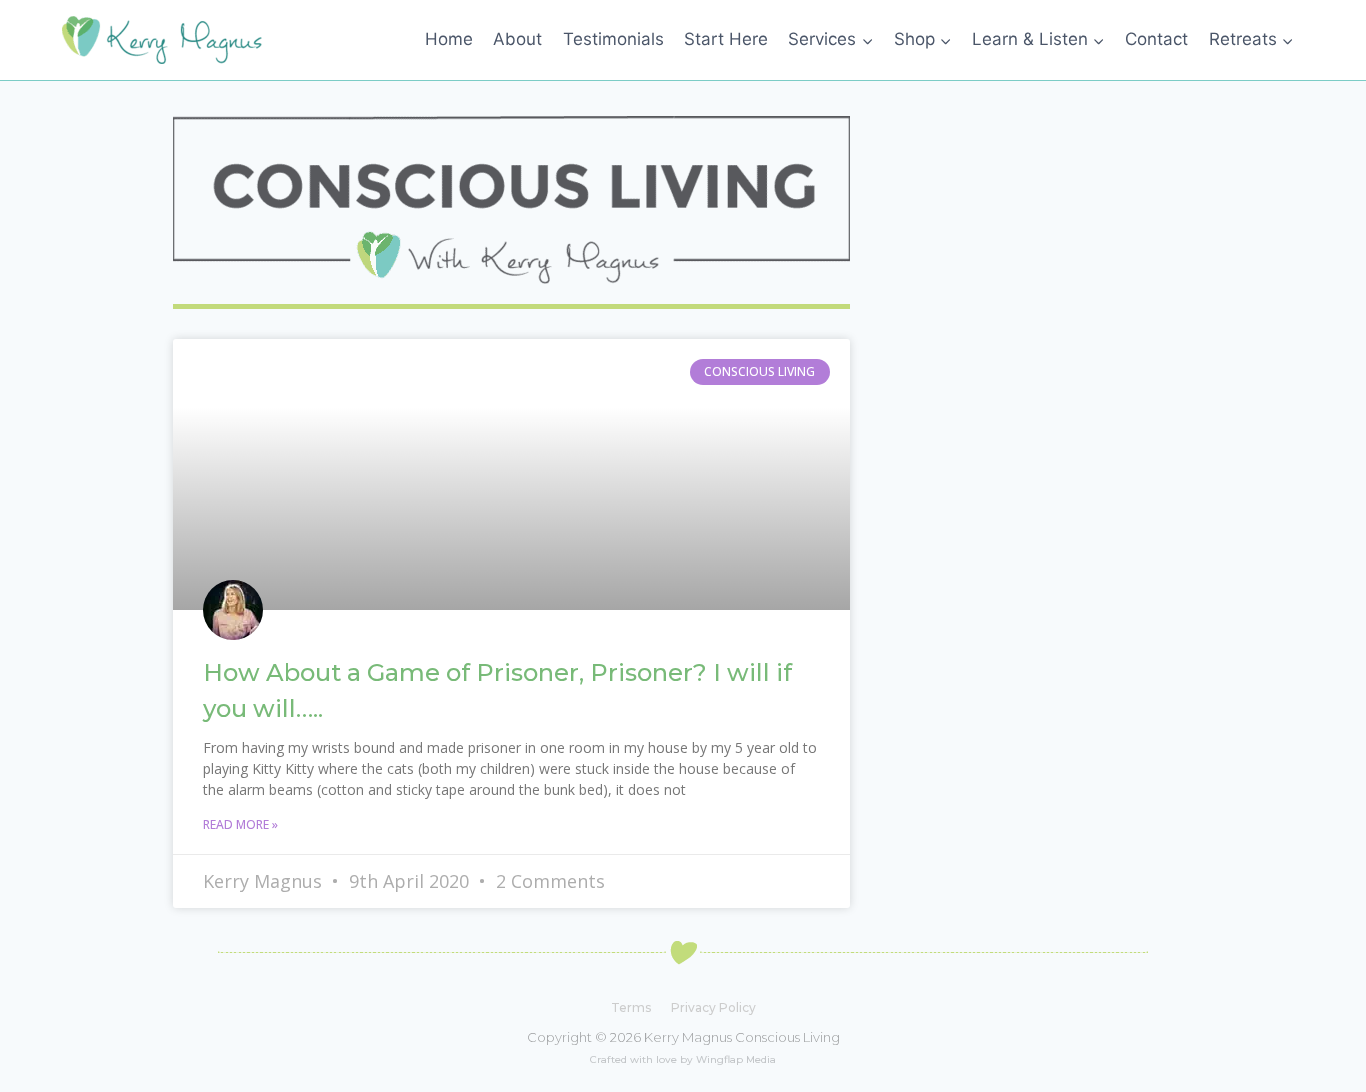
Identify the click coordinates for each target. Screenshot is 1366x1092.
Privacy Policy (713, 1007)
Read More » (240, 824)
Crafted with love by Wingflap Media (683, 1059)
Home (449, 39)
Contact (1156, 39)
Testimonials (613, 39)
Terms (631, 1007)
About (517, 39)
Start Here (726, 39)
